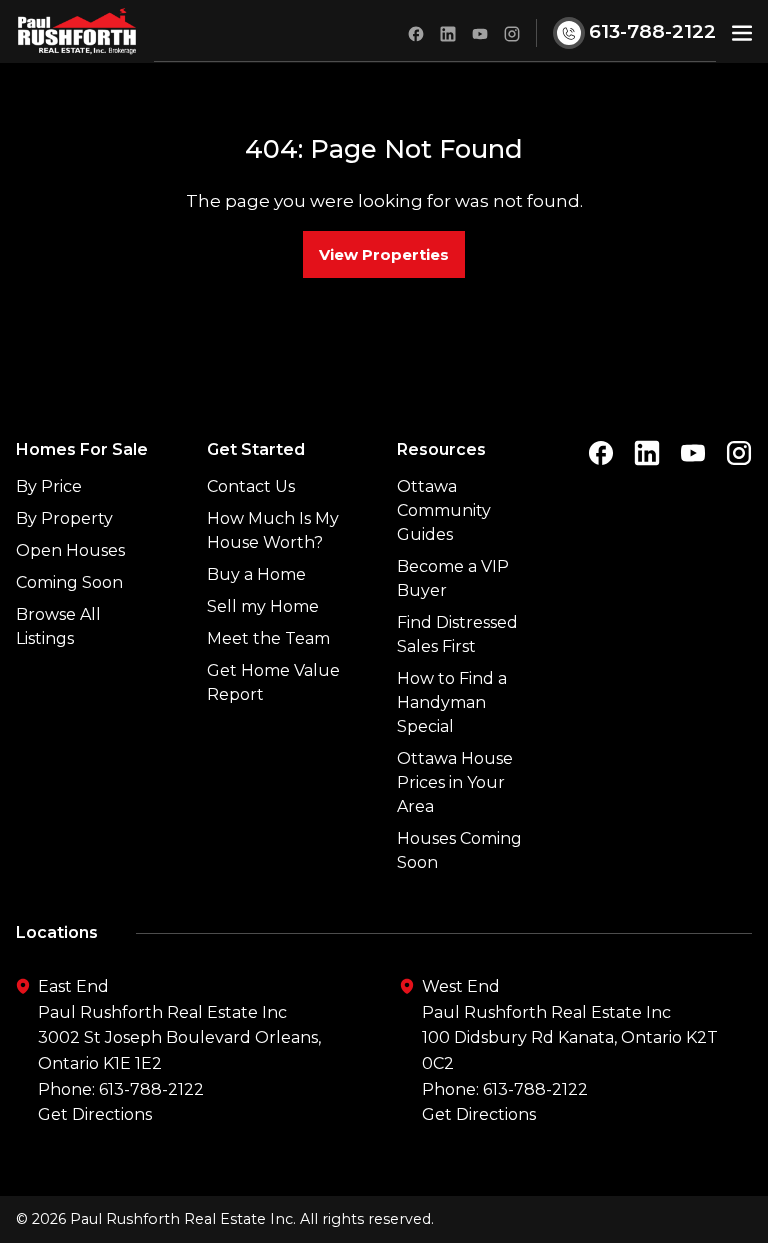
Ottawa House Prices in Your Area (455, 782)
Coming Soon (69, 582)
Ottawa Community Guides (444, 510)
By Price (49, 486)
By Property (64, 518)
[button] (742, 31)
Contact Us (251, 486)
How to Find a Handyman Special (452, 702)
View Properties (384, 254)
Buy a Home (256, 574)
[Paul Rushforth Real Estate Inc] (77, 31)
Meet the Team (268, 638)
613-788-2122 (151, 1089)
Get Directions (95, 1114)
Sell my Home (263, 606)
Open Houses (70, 550)
